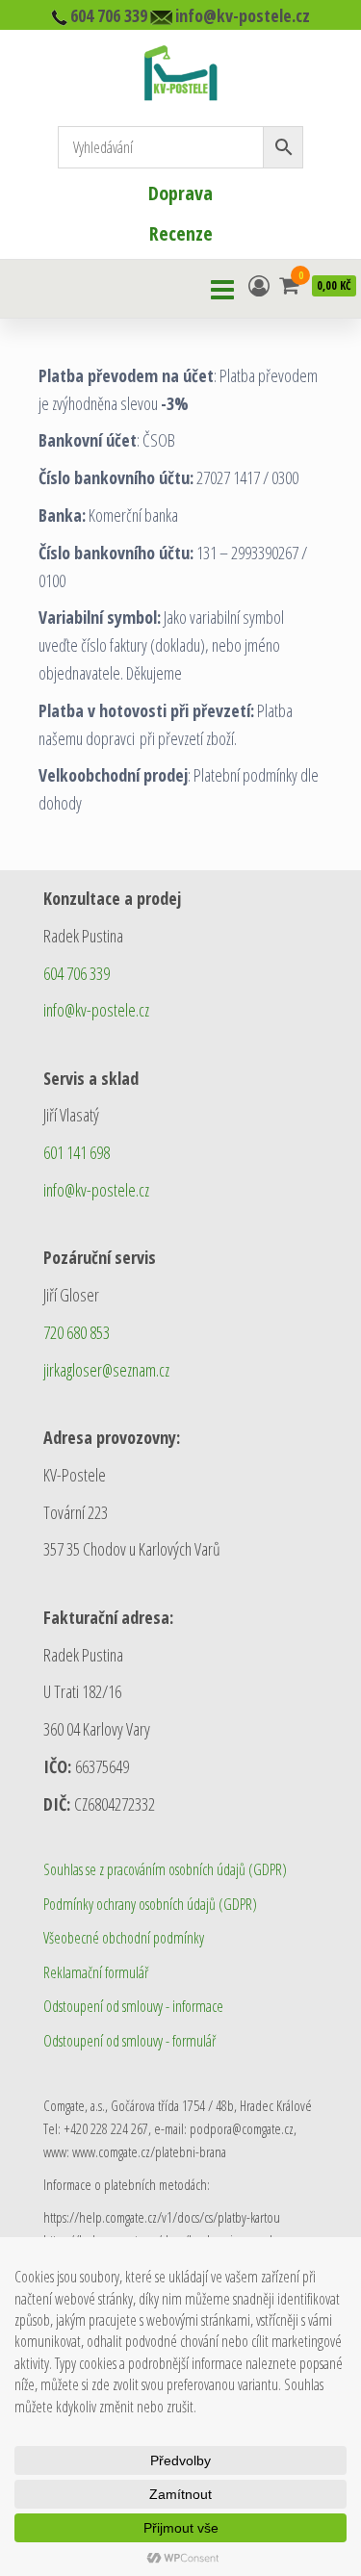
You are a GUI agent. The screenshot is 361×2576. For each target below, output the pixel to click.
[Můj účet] (259, 285)
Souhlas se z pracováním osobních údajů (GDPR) (165, 1869)
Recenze (181, 233)
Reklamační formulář (96, 1972)
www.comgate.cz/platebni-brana (149, 2151)
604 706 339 (77, 973)
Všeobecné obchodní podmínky (124, 1938)
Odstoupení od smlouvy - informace (133, 2006)
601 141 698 (77, 1152)
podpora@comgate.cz (242, 2128)
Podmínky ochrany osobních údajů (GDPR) (150, 1904)
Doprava (180, 193)
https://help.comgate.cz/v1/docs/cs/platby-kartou (162, 2217)
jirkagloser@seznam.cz (106, 1370)
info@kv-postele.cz (96, 1010)
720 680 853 (77, 1332)
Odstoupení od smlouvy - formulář (129, 2041)
